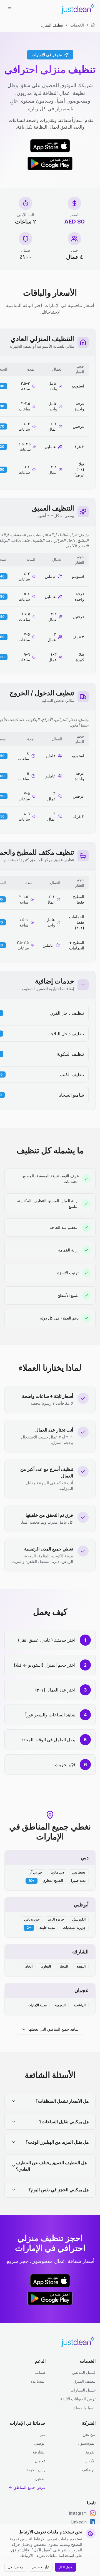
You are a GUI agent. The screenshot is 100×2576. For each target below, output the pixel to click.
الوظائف (89, 2470)
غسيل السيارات (83, 2390)
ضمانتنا (40, 2372)
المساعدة (38, 2381)
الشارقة (39, 2452)
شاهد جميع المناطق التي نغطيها (53, 2029)
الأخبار (91, 2461)
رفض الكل (15, 2567)
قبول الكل (65, 2567)
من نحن (89, 2434)
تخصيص (38, 2567)
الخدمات (77, 25)
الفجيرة (40, 2479)
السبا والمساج (84, 2408)
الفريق (90, 2452)
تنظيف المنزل (84, 2381)
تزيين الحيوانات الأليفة (78, 2399)
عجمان (40, 2461)
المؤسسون (87, 2443)
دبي (42, 2434)
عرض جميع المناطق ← (27, 2487)
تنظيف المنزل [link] (52, 25)
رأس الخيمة (36, 2470)
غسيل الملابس (84, 2372)
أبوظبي (40, 2443)
